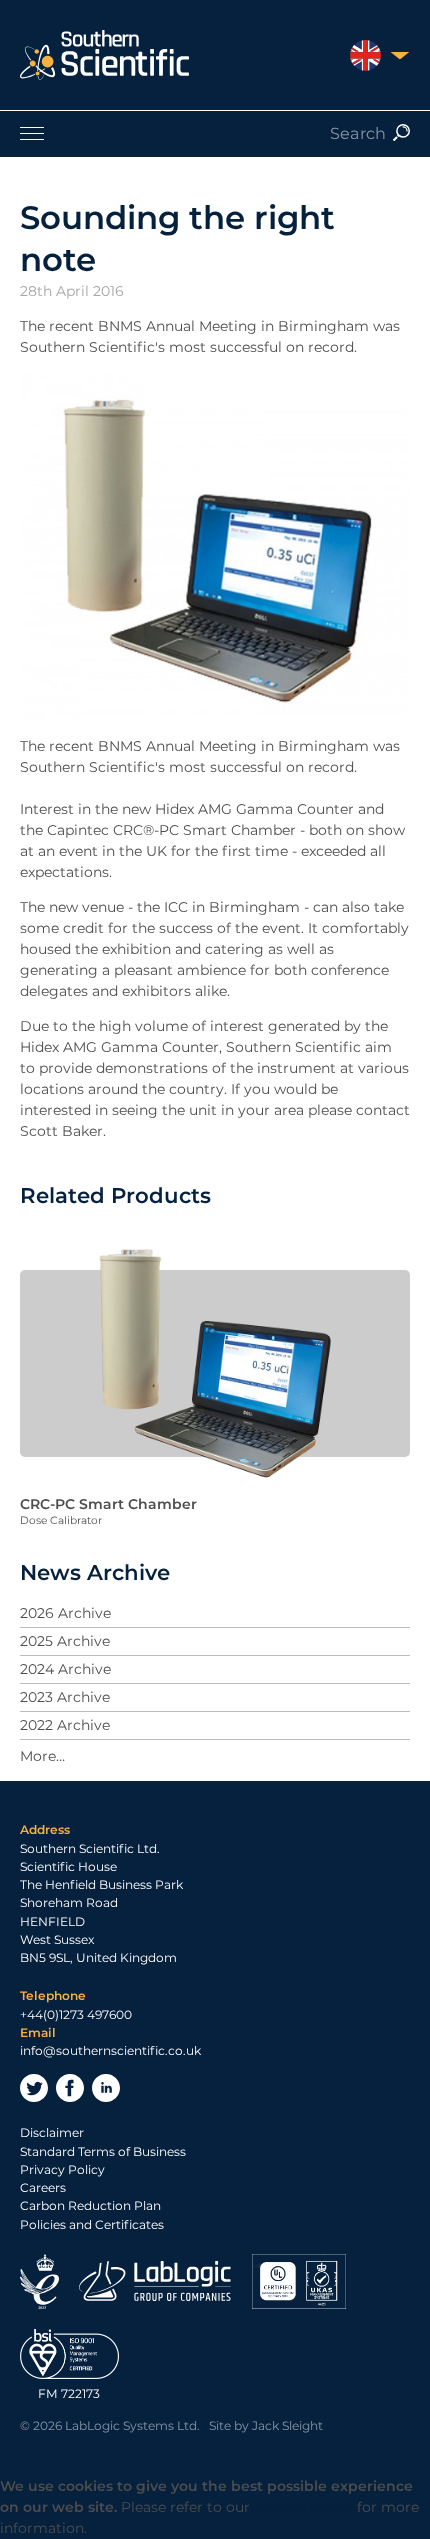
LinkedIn (106, 2088)
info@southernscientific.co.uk (110, 2050)
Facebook (70, 2088)
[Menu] (215, 133)
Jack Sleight (287, 2425)
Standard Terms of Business (103, 2151)
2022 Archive (65, 1725)
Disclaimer (52, 2132)
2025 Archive (65, 1641)
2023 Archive (65, 1697)
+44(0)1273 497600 (76, 2014)
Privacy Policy (62, 2169)
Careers (43, 2187)
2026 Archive (65, 1613)
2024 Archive (65, 1669)
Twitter (34, 2088)
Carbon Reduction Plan (90, 2205)
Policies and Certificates (92, 2224)
